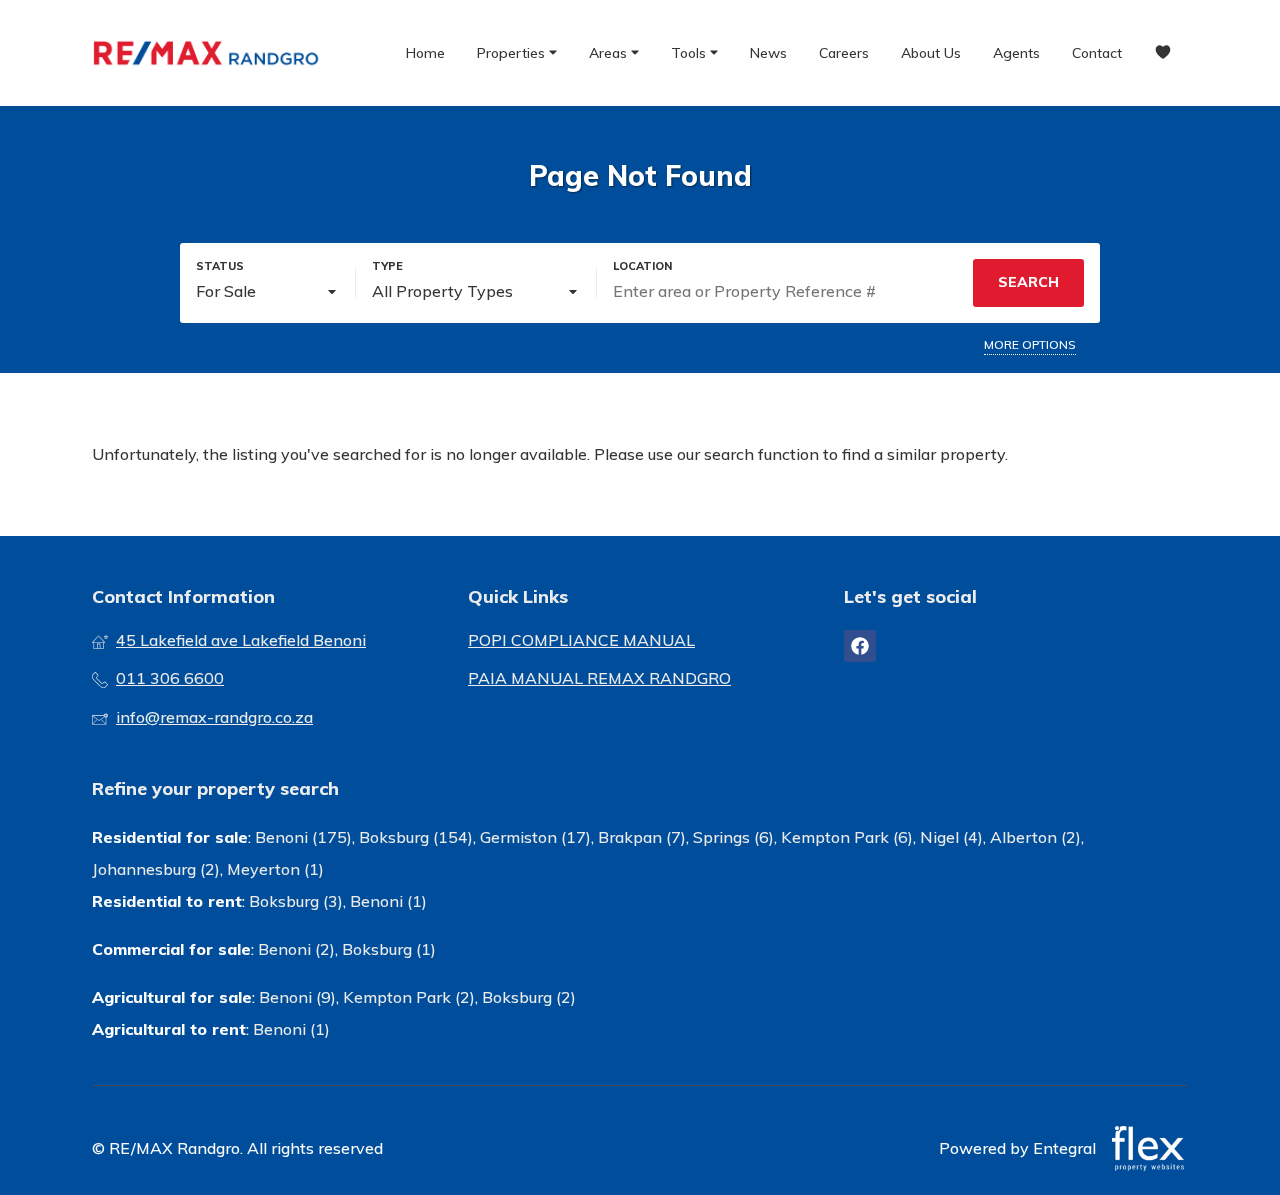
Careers (844, 53)
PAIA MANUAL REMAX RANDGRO (599, 678)
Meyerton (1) (275, 869)
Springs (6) (733, 837)
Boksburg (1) (389, 949)
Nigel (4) (951, 837)
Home (425, 53)
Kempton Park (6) (847, 837)
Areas (610, 53)
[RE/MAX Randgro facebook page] (860, 646)
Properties (513, 53)
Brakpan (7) (642, 837)
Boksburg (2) (529, 997)
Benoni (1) (388, 901)
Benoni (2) (296, 949)
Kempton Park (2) (409, 997)
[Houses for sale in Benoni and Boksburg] (207, 53)
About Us (931, 53)
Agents (1016, 53)
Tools (690, 53)
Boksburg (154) (416, 837)
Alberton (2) (1035, 837)
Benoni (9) (297, 997)
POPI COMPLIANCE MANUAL (581, 640)
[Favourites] (1163, 53)
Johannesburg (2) (156, 869)
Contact (1097, 53)
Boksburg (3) (296, 901)
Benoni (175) (303, 837)
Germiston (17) (535, 837)
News (768, 53)
